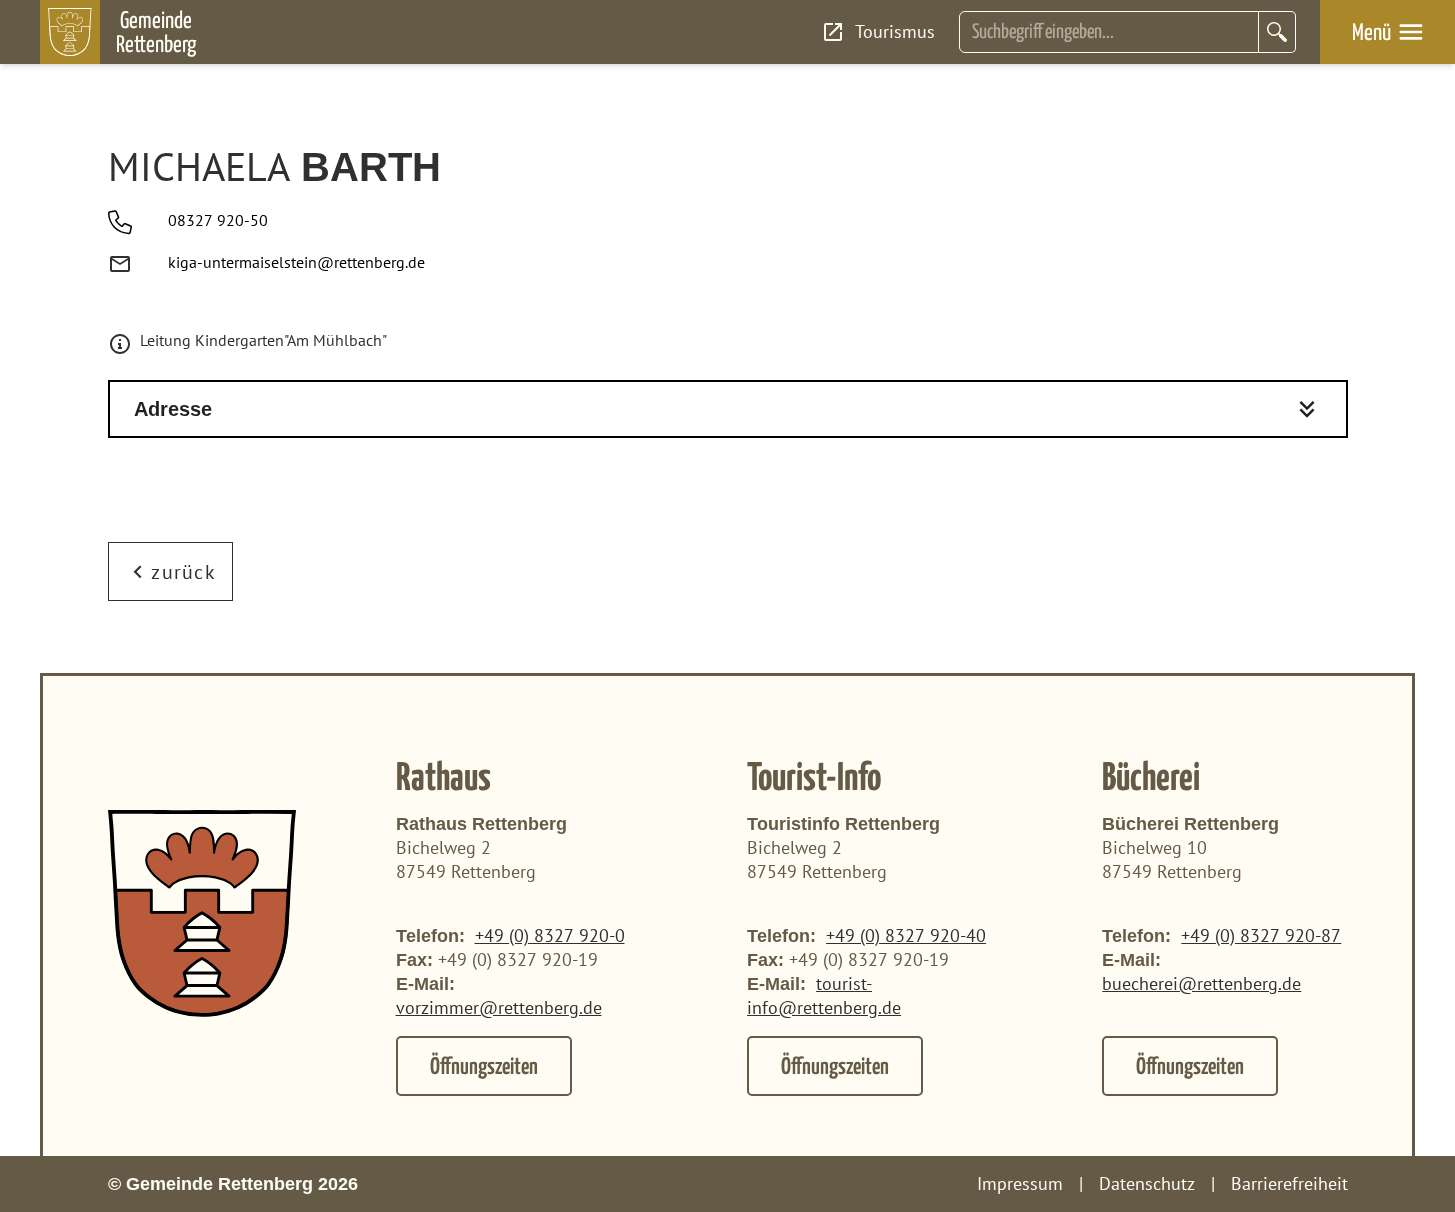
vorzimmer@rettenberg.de (499, 1007)
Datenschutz (1147, 1183)
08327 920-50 (218, 220)
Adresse (173, 409)
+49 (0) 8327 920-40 (906, 935)
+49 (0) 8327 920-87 (1261, 935)
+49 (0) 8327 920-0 (550, 935)
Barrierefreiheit (1289, 1183)
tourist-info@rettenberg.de (824, 995)
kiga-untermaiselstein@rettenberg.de (296, 262)
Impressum (1020, 1183)
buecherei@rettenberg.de (1201, 983)
